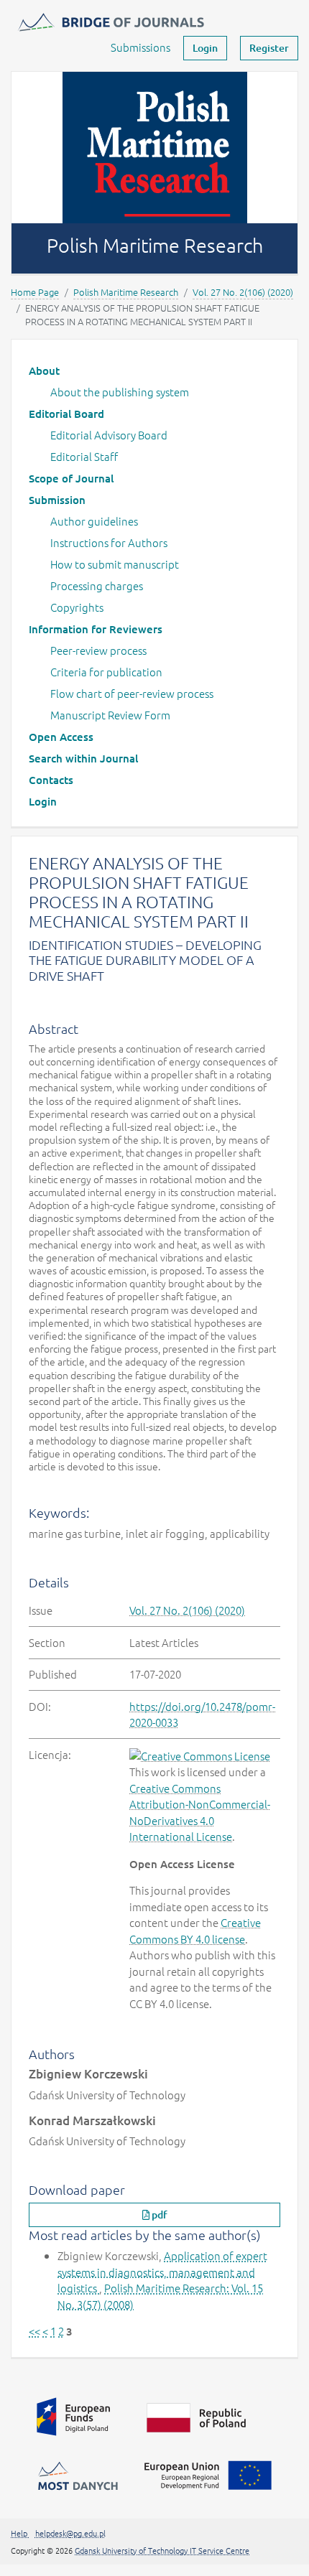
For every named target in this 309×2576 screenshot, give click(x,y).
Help (20, 2533)
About (44, 370)
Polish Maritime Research (126, 292)
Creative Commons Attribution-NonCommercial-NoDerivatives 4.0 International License (200, 1812)
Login (205, 48)
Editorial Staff (84, 456)
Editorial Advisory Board (109, 435)
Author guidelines (94, 521)
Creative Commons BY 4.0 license (195, 1931)
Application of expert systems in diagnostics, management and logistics (162, 2272)
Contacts (51, 780)
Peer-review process (98, 650)
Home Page (35, 292)
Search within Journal (83, 758)
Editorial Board (66, 414)
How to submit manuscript (115, 564)
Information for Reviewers (96, 629)
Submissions (140, 47)
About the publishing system (120, 392)
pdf (158, 2215)
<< (34, 2331)
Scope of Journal (71, 478)
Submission (57, 500)
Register (269, 48)
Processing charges (97, 585)
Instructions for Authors (109, 542)
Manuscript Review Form (110, 715)
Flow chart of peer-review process (132, 693)
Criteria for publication (106, 672)
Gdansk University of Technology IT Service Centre (162, 2550)
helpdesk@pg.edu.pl (70, 2533)
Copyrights (77, 607)
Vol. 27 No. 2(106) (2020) (243, 292)
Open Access (61, 737)
